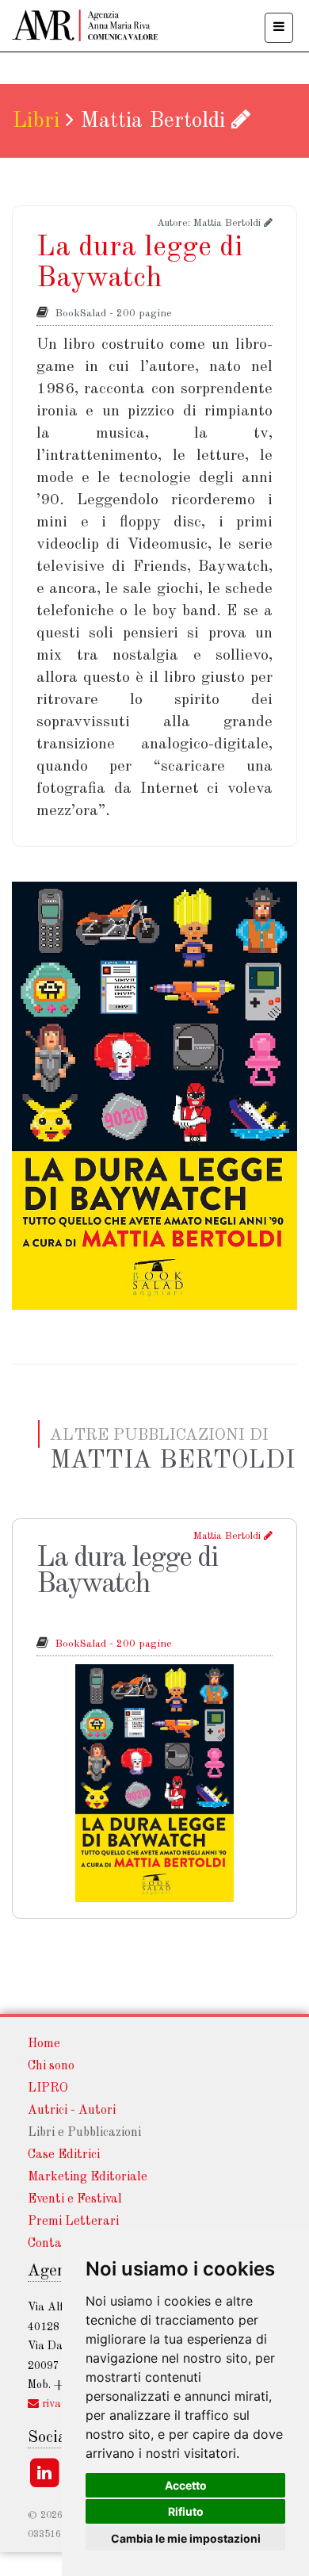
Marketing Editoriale (88, 2177)
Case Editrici (64, 2155)
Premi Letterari (73, 2222)
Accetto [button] (186, 2485)
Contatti (52, 2244)
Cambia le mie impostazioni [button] (186, 2538)
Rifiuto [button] (186, 2511)
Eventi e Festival (75, 2199)
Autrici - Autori (72, 2111)
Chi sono (51, 2066)
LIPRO (48, 2088)
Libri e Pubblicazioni (84, 2133)
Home (44, 2044)
